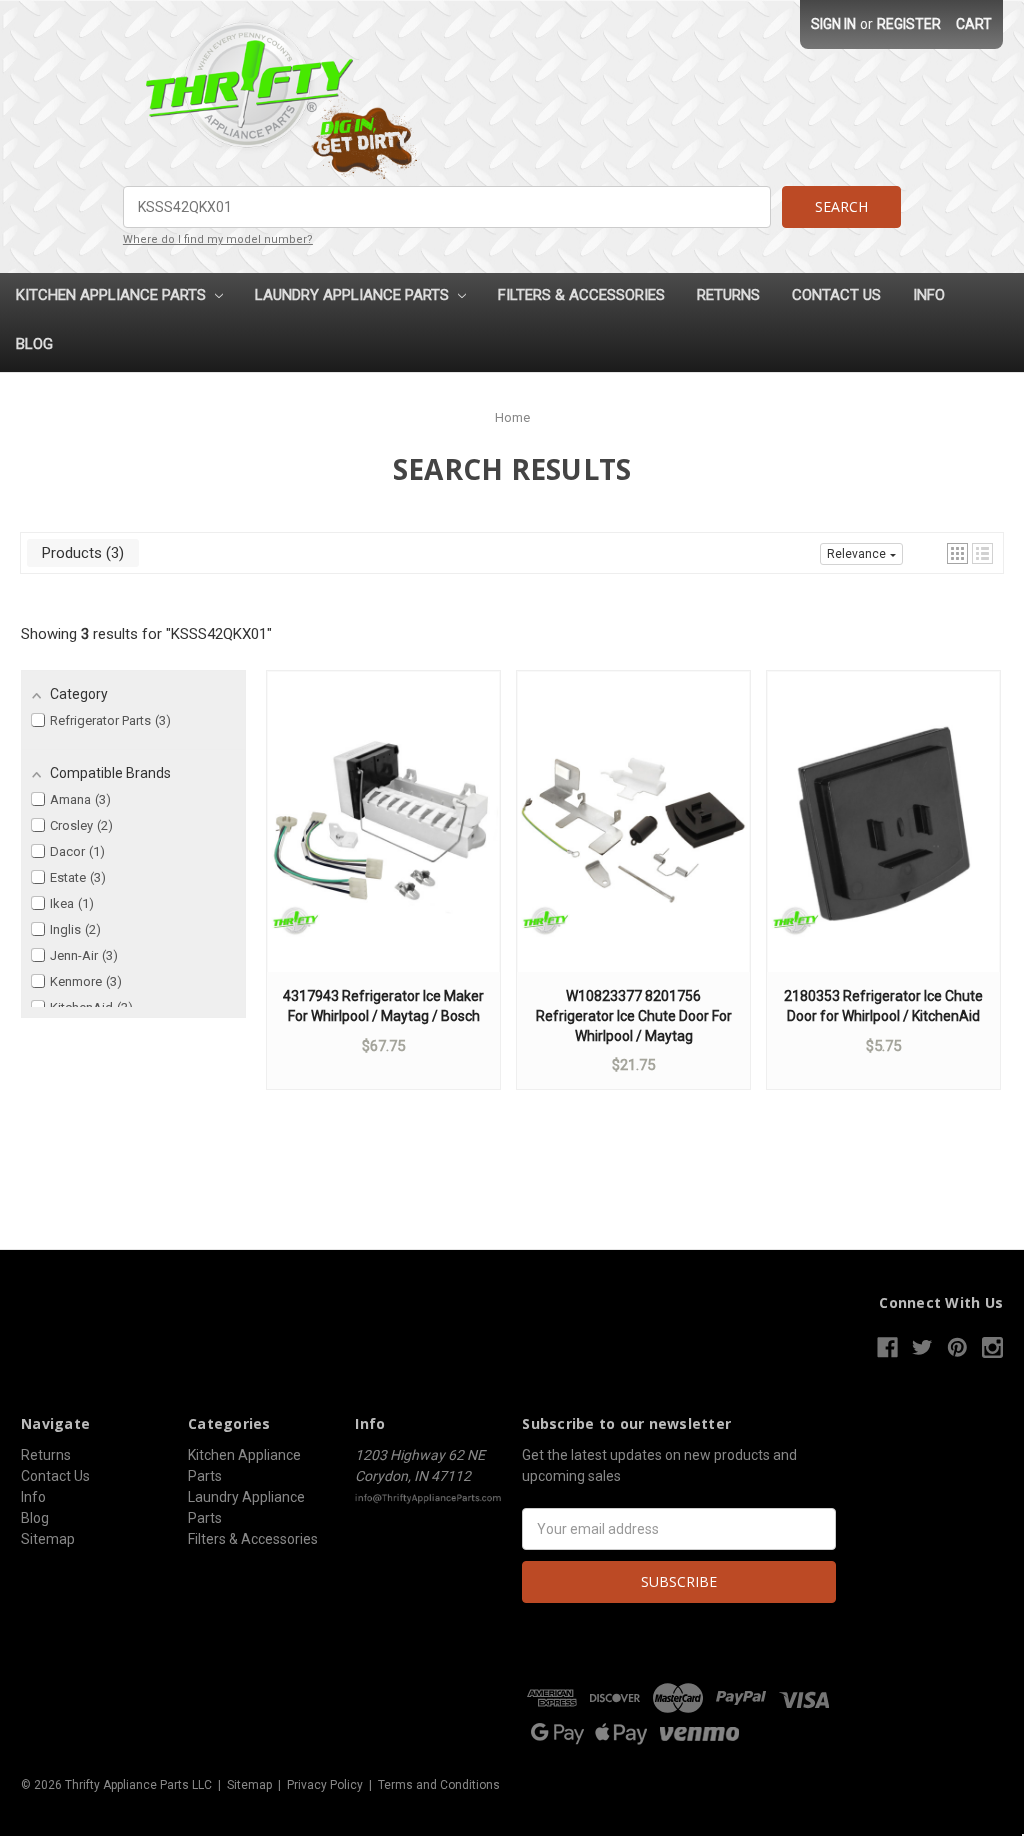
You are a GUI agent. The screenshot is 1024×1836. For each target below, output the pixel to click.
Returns (728, 295)
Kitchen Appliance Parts (113, 295)
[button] (957, 553)
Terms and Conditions (439, 1785)
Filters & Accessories (581, 295)
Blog (34, 344)
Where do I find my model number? (218, 239)
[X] (922, 1347)
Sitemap (48, 1539)
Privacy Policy (325, 1785)
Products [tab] (80, 553)
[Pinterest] (957, 1347)
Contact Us (836, 295)
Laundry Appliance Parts (354, 295)
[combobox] (447, 207)
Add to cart (384, 841)
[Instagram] (992, 1347)
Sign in (833, 24)
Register (909, 24)
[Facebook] (887, 1347)
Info (929, 295)
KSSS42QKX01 (219, 634)
